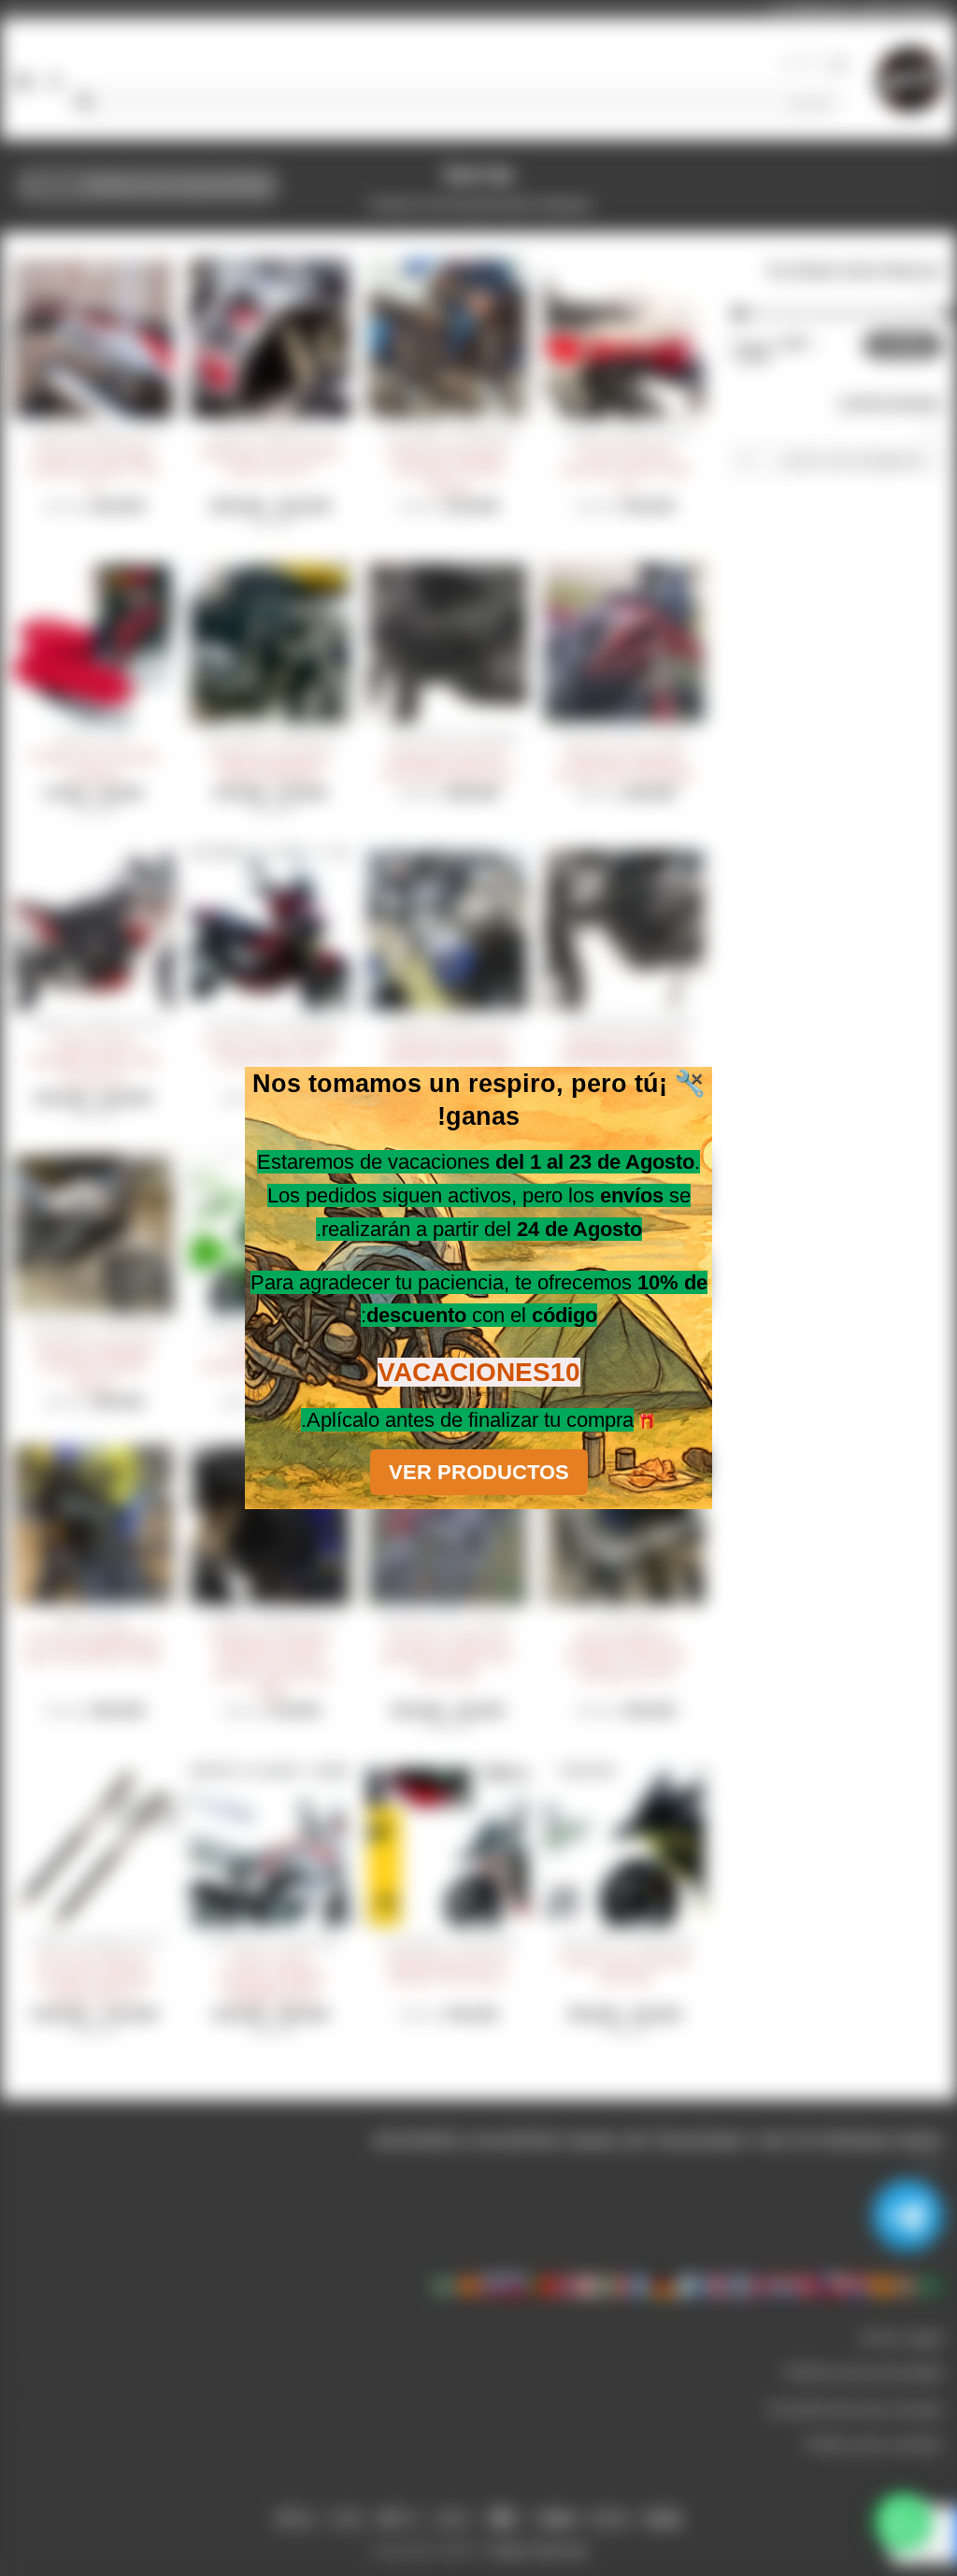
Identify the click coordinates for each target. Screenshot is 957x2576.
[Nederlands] (785, 2285)
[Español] (469, 2285)
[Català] (882, 2285)
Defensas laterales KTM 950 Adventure (624, 1052)
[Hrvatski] (858, 2285)
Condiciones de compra (855, 2409)
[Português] (542, 2285)
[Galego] (688, 2285)
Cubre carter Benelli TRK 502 (624, 1969)
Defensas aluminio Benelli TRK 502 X (448, 1969)
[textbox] (843, 460)
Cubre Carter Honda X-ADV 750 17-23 (270, 1052)
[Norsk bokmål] (566, 2285)
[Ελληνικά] (639, 2285)
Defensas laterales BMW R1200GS (270, 765)
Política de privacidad (864, 2373)
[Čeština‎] (834, 2285)
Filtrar (903, 345)
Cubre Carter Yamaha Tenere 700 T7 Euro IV (93, 1061)
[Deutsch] (664, 2285)
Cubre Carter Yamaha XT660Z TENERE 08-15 (271, 1977)
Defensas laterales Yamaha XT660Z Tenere (93, 1365)
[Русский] (518, 2285)
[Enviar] (85, 103)
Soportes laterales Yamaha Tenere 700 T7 (93, 469)
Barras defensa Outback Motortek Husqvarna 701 (625, 1655)
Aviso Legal (901, 2337)
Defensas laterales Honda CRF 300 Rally (625, 765)
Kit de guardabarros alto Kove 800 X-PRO (93, 1647)
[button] (815, 64)
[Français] (712, 2285)
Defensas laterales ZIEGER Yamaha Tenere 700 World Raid (270, 1664)
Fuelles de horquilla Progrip (93, 765)
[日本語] (591, 2285)
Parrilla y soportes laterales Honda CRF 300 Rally (447, 1655)
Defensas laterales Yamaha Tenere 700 (448, 1052)
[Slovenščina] (493, 2285)
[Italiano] (615, 2285)
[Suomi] (736, 2285)
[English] (761, 2285)
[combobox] (837, 459)
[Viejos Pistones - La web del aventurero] (910, 79)
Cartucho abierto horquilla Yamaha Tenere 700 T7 (93, 1977)
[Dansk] (809, 2285)
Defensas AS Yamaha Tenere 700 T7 (271, 461)
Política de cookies (874, 2445)
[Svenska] (445, 2285)
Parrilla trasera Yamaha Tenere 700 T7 (624, 469)
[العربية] (931, 2285)
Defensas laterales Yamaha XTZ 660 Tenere (448, 469)
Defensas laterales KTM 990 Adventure (447, 765)
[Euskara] (907, 2285)
